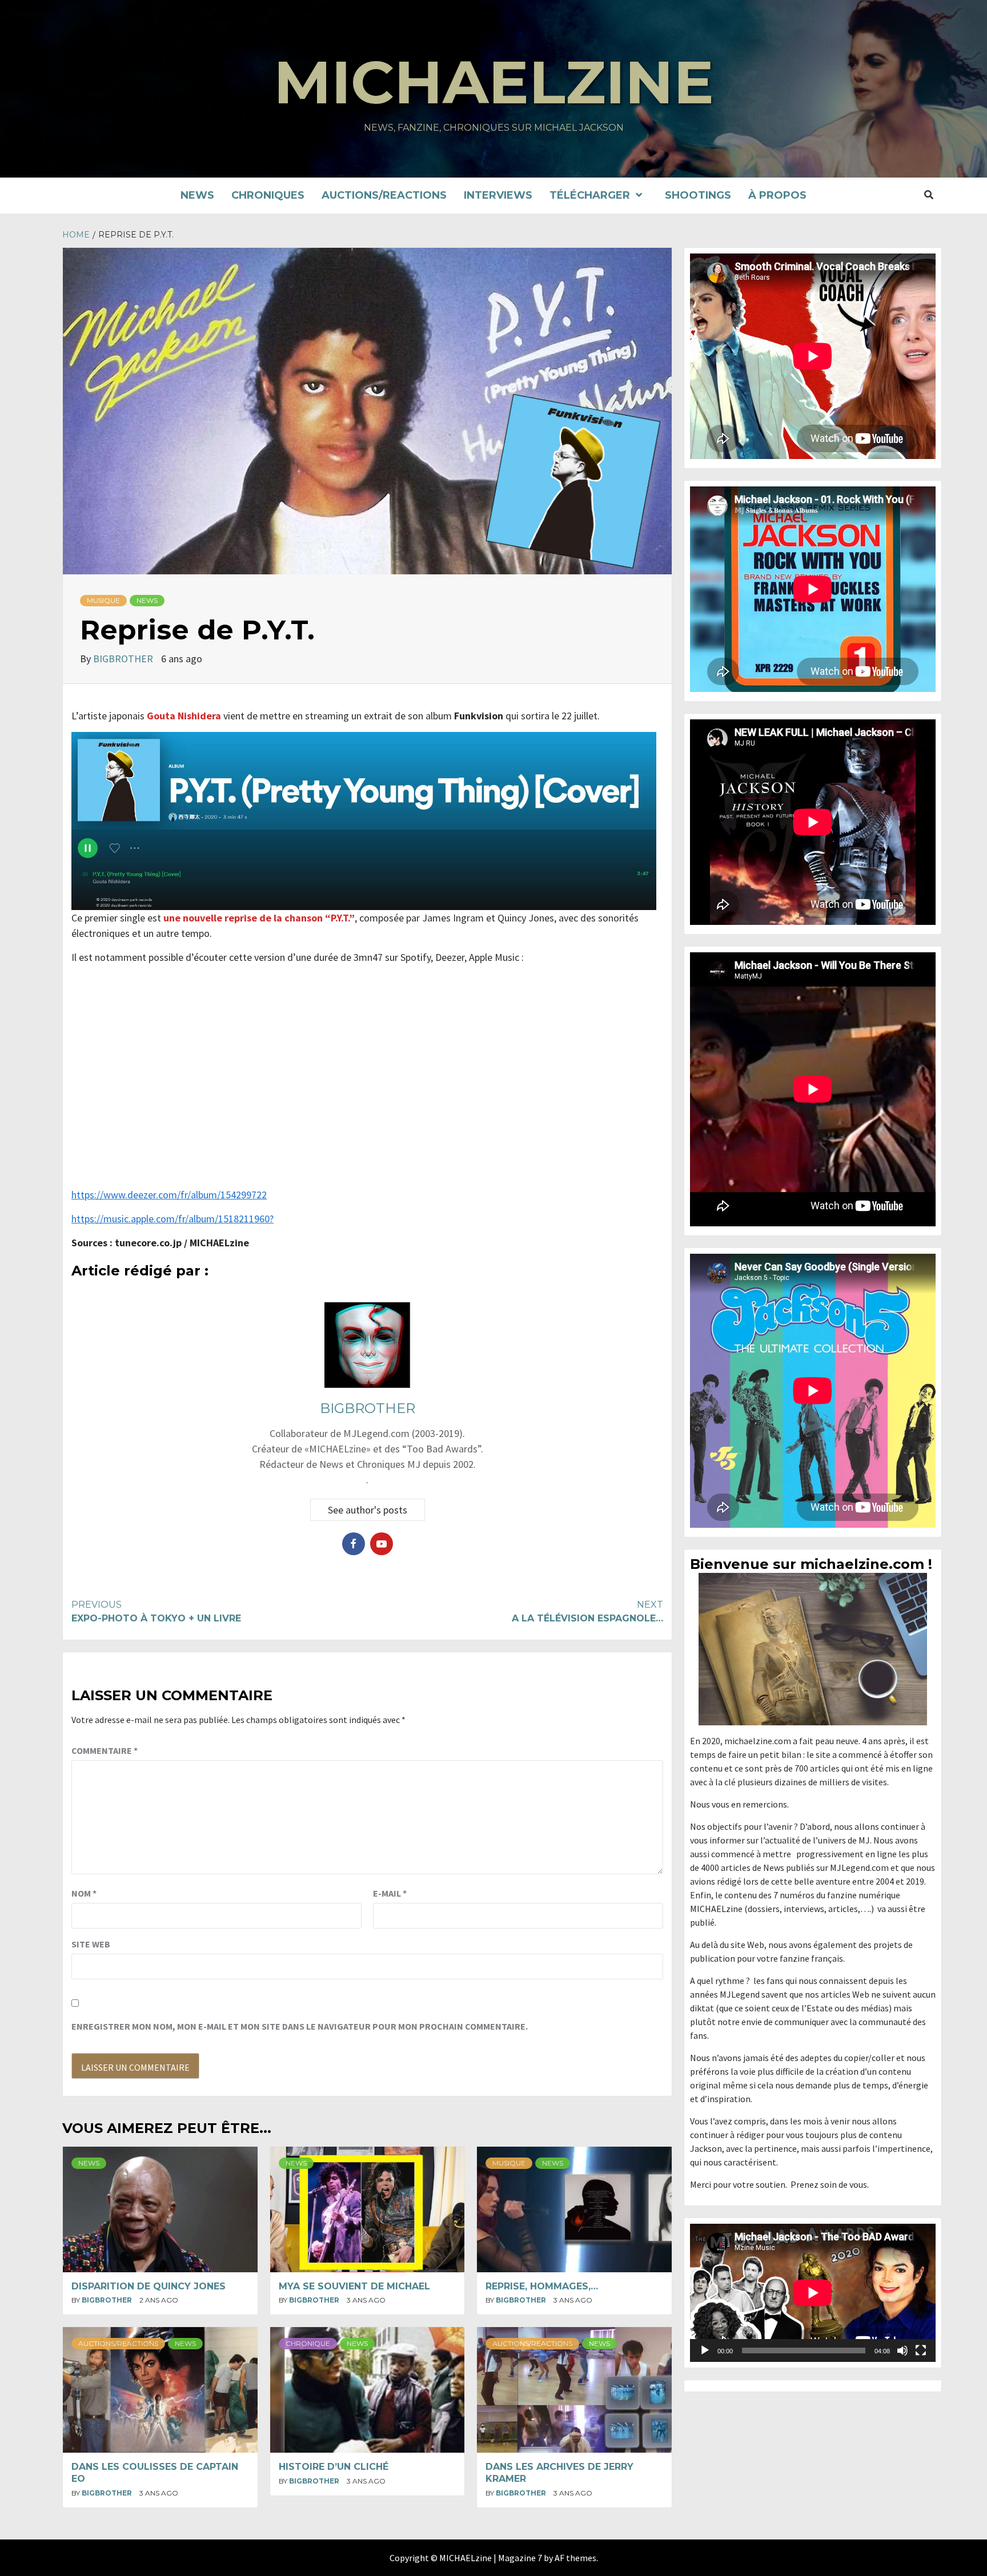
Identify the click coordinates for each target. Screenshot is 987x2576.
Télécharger (590, 195)
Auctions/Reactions (384, 195)
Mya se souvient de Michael (354, 2286)
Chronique (308, 2343)
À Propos (777, 195)
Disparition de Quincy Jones (149, 2286)
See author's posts (368, 1510)
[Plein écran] (921, 2350)
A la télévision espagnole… (587, 1611)
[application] (813, 2293)
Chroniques (268, 195)
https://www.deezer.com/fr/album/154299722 (169, 1195)
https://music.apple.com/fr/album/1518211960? (172, 1219)
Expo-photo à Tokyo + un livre (156, 1611)
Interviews (498, 195)
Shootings (698, 195)
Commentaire (105, 1750)
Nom (84, 1893)
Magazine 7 (520, 2558)
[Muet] (902, 2350)
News (147, 600)
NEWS (197, 195)
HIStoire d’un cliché (334, 2467)
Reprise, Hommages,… (542, 2286)
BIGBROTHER (124, 659)
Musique (103, 600)
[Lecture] (705, 2350)
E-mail (390, 1893)
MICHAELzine (494, 82)
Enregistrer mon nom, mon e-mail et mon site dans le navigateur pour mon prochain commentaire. (300, 2026)
